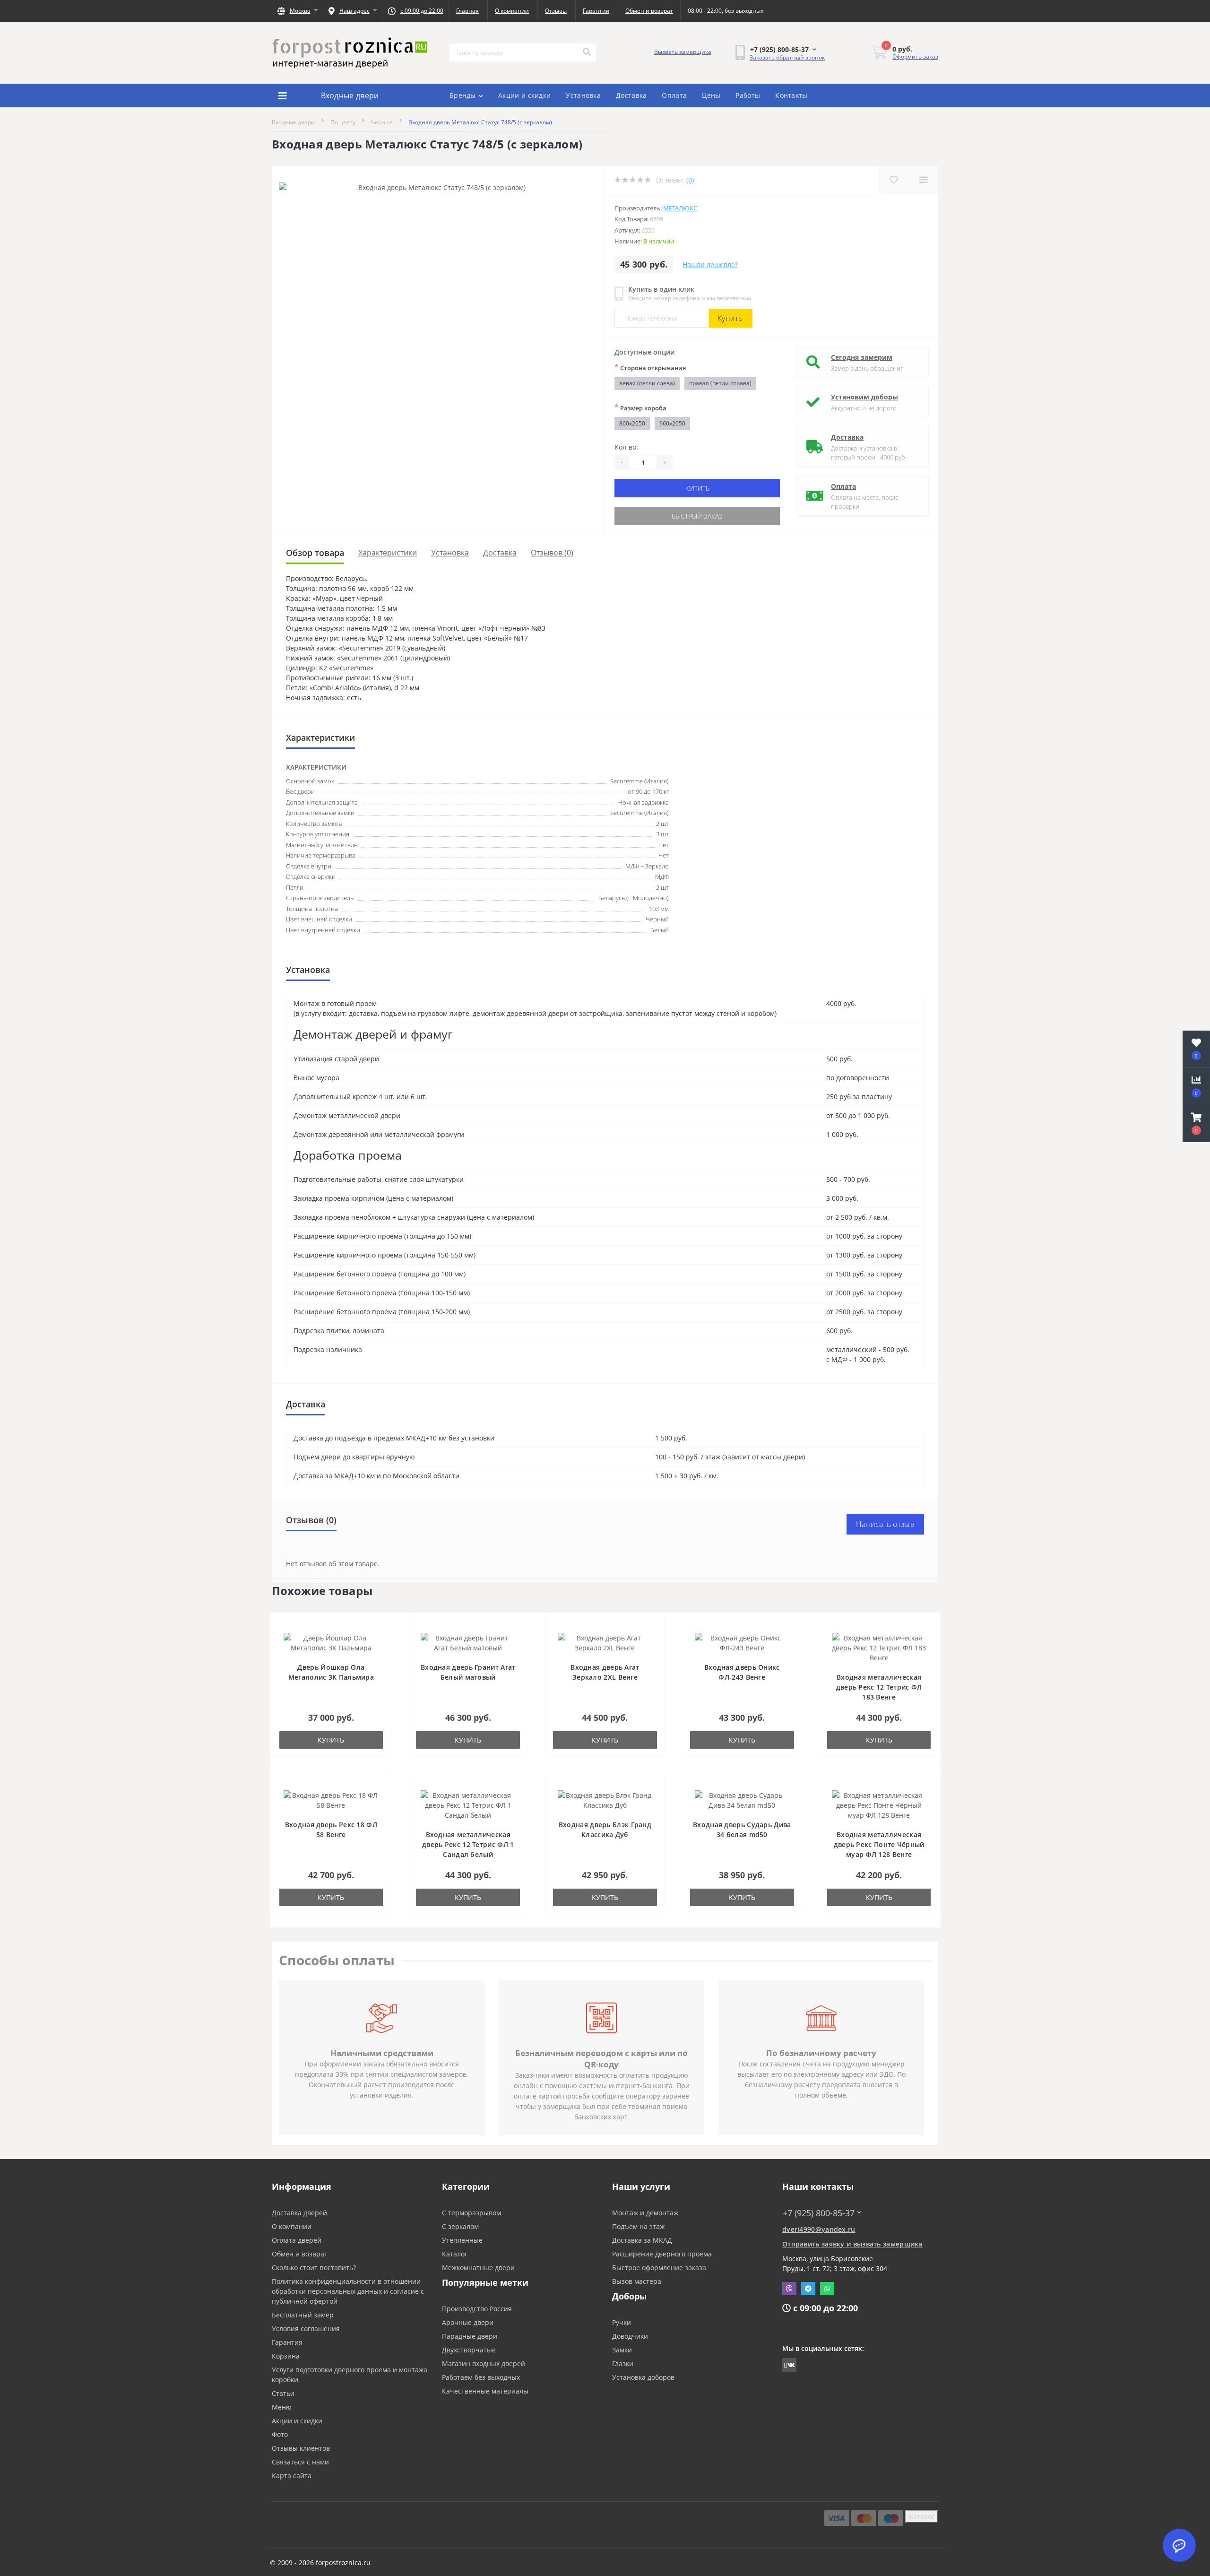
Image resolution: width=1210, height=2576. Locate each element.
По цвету (343, 122)
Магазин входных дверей (484, 2364)
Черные (382, 122)
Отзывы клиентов (301, 2448)
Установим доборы (864, 397)
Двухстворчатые (469, 2350)
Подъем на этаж (638, 2226)
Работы (748, 95)
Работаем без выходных (481, 2377)
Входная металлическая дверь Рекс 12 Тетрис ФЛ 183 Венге (879, 1687)
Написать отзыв (885, 1524)
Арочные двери (468, 2322)
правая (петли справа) (720, 383)
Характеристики (388, 553)
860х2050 (632, 423)
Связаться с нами (300, 2462)
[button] (297, 11)
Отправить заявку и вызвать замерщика (852, 2244)
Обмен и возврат (649, 11)
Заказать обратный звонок (787, 57)
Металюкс (680, 208)
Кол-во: (626, 447)
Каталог (455, 2254)
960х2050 (672, 423)
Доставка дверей (299, 2213)
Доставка (631, 95)
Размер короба (640, 408)
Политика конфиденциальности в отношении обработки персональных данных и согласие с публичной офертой (348, 2291)
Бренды (463, 95)
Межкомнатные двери (478, 2268)
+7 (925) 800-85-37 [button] (819, 2213)
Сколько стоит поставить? (314, 2268)
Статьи (283, 2393)
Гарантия (596, 11)
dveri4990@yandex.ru (819, 2229)
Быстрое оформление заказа (659, 2268)
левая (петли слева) (647, 383)
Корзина (286, 2356)
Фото (280, 2434)
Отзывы (556, 11)
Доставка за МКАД (642, 2240)
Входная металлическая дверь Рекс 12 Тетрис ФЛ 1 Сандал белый (468, 1844)
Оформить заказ (915, 56)
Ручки (622, 2322)
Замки (622, 2350)
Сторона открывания (650, 367)
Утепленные (462, 2240)
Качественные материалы (485, 2391)
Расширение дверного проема (662, 2254)
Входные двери (293, 122)
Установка (583, 95)
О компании (512, 11)
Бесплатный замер (303, 2315)
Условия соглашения (306, 2329)
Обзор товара (315, 553)
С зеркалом (460, 2226)
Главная (467, 11)
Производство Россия (477, 2309)
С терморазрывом (471, 2213)
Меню (282, 2407)
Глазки (623, 2364)
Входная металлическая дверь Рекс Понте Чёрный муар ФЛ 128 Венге (879, 1844)
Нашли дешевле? (710, 265)
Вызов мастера (637, 2281)
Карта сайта (292, 2476)
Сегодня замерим (862, 357)
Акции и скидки (524, 95)
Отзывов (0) (552, 553)
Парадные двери (470, 2336)
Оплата (674, 95)
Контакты (791, 95)
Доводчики (630, 2336)
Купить (730, 318)
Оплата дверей (297, 2240)
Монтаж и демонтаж (645, 2213)
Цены (711, 95)
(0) (690, 180)
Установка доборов (643, 2377)
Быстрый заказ (697, 516)
